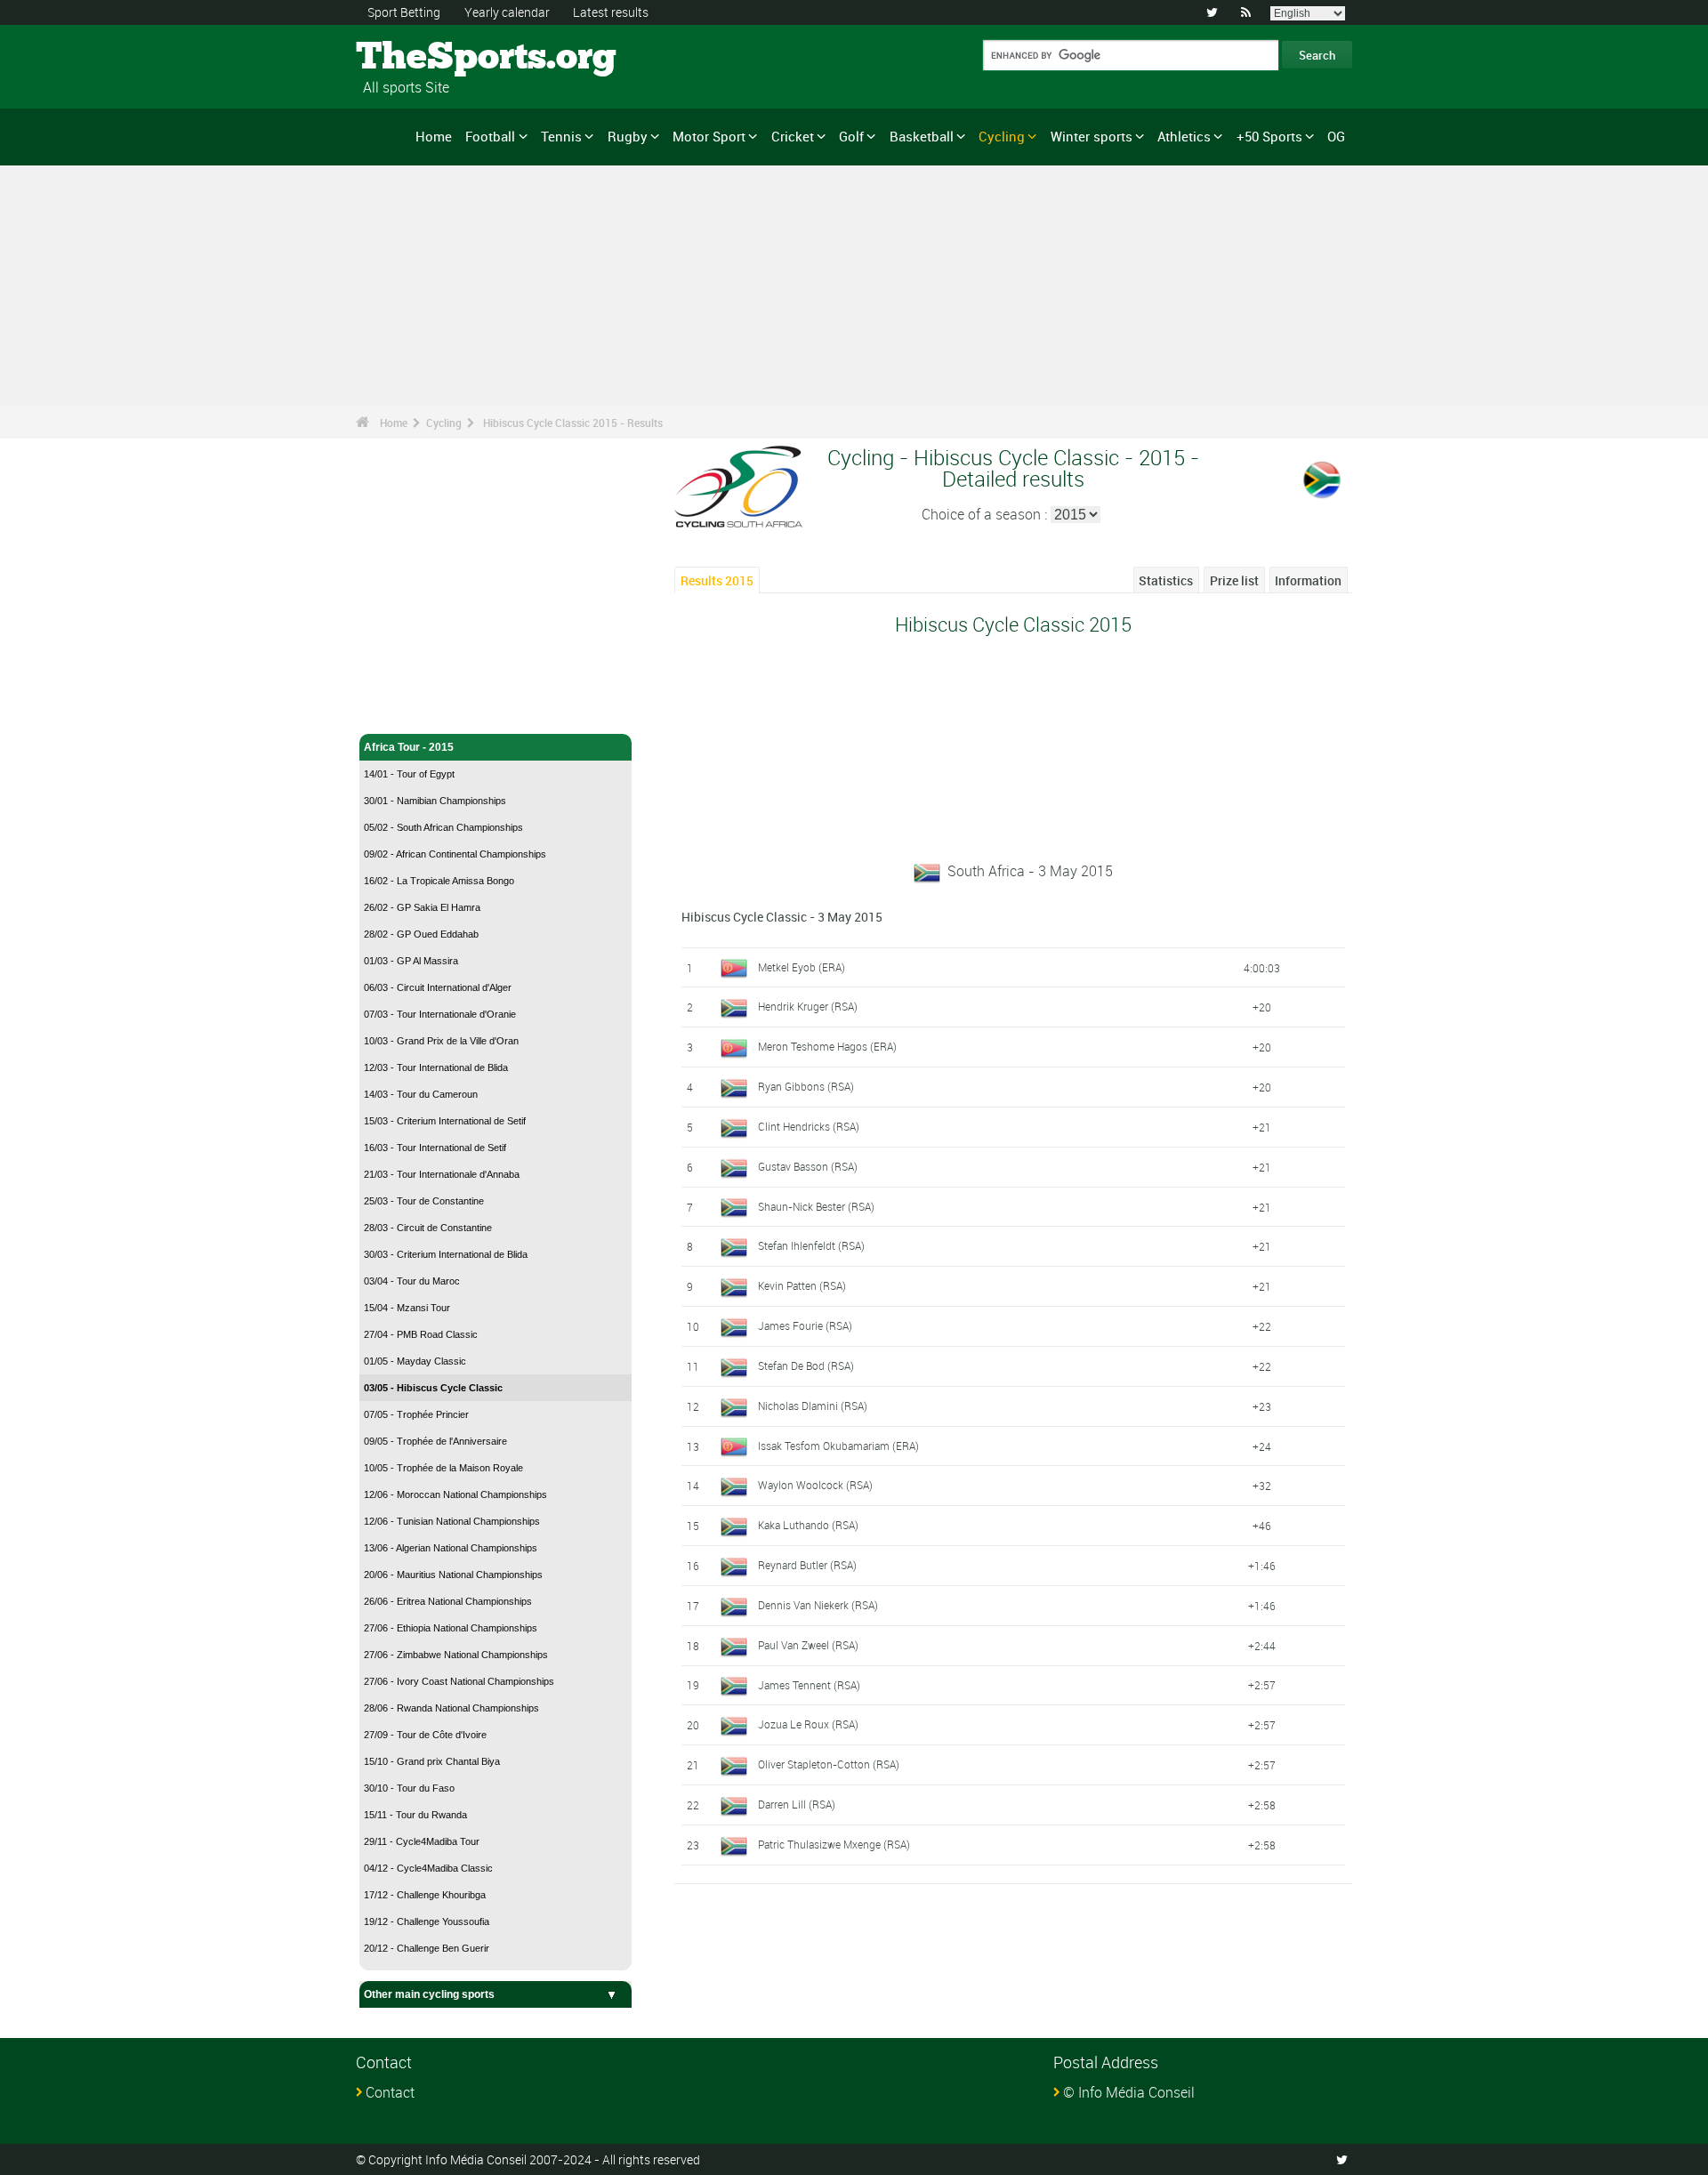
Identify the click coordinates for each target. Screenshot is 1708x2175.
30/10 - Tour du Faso (409, 1788)
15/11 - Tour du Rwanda (415, 1815)
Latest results (611, 12)
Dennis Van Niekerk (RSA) (818, 1605)
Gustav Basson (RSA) (808, 1166)
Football (490, 136)
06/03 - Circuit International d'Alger (438, 987)
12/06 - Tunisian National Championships (452, 1521)
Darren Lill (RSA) (797, 1804)
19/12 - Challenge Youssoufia (427, 1921)
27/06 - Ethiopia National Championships (451, 1628)
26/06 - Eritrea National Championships (448, 1601)
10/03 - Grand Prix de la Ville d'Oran (441, 1041)
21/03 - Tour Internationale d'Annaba (442, 1174)
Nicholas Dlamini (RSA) (813, 1406)
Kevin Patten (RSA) (802, 1285)
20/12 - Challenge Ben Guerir (427, 1948)
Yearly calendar (507, 12)
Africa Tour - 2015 (409, 747)
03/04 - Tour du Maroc (412, 1281)
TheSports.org (423, 58)
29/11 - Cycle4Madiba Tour (422, 1841)
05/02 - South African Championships (443, 827)
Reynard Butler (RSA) (807, 1565)
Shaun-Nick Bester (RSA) (816, 1206)
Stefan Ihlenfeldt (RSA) (811, 1245)
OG (1336, 136)
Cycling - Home (403, 710)
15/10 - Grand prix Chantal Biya (432, 1761)
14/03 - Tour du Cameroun (421, 1094)
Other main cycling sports (429, 1994)
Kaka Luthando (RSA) (808, 1525)
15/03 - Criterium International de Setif (445, 1121)
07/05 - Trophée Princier (416, 1414)
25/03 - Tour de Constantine (424, 1201)
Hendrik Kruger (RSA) (808, 1006)
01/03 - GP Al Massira (411, 961)
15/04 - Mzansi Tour (407, 1308)
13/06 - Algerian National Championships (451, 1548)
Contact (390, 2092)
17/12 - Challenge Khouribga (425, 1895)
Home (434, 136)
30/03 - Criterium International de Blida (446, 1254)
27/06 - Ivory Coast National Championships (459, 1681)
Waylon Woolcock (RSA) (815, 1485)
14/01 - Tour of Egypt (409, 774)
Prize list (1234, 580)
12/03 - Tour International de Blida (436, 1067)
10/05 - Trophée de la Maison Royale (443, 1468)
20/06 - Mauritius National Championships (453, 1575)
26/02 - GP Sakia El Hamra (422, 907)
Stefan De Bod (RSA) (806, 1365)
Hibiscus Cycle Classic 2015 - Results (573, 423)
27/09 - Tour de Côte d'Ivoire (425, 1735)
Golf (851, 136)
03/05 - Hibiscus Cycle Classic (433, 1388)
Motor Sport (709, 136)
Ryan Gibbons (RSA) (806, 1086)
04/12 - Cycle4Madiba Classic (428, 1868)
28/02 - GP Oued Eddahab (421, 934)
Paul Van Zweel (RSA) (808, 1645)
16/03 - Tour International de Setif (435, 1148)
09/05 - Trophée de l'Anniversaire (435, 1441)
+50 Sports (1269, 136)
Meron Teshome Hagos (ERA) (827, 1046)
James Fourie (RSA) (805, 1325)
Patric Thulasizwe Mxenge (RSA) (834, 1844)
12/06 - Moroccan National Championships (455, 1494)
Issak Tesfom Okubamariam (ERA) (838, 1446)
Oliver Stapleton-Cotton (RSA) (829, 1764)
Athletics (1184, 136)
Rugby (628, 136)
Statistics (1166, 580)
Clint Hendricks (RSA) (809, 1126)
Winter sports (1092, 136)
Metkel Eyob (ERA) (802, 967)
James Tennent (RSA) (809, 1685)
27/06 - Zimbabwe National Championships (456, 1655)
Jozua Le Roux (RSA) (808, 1724)
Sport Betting (404, 12)
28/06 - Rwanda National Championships (451, 1708)
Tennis (561, 136)
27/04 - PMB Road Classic (421, 1334)
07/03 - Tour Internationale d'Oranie (440, 1014)
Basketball (922, 136)
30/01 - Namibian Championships (435, 801)
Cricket (793, 136)
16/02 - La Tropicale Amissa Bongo (439, 881)
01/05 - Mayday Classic (415, 1361)
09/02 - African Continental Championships (455, 854)
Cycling (1002, 136)
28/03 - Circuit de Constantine (428, 1228)
